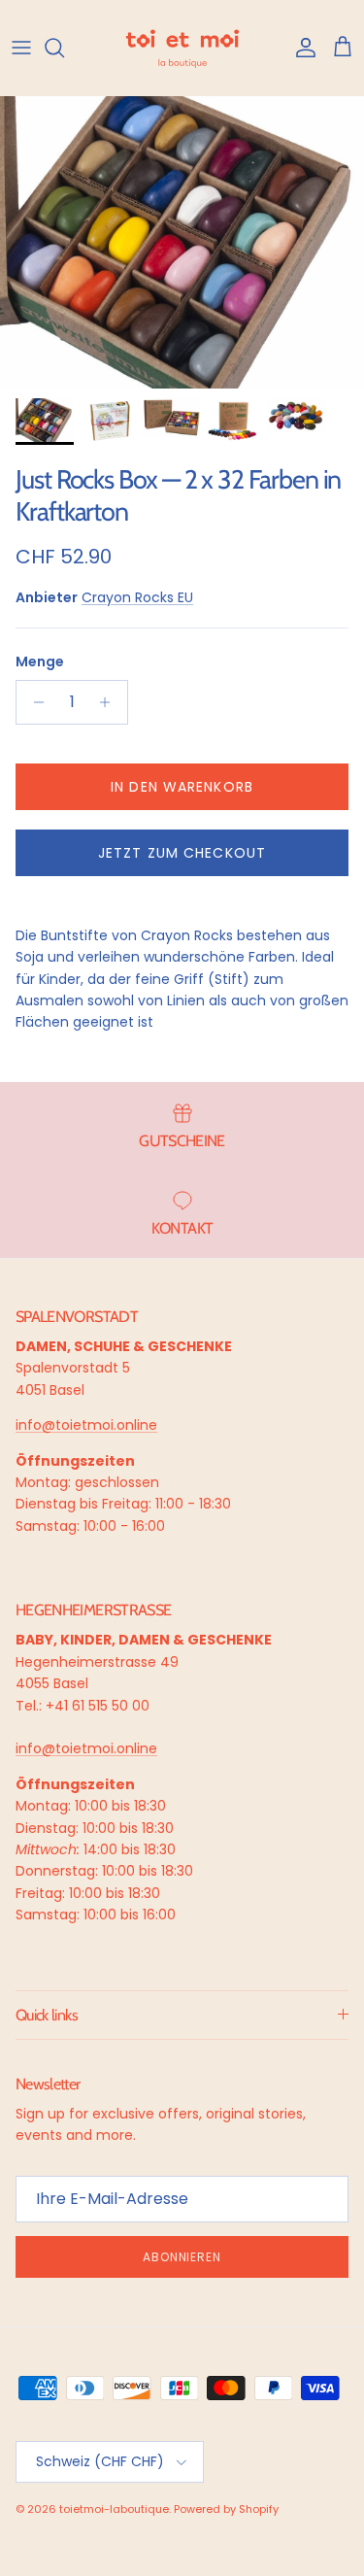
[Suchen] (64, 48)
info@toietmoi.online (86, 1425)
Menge (40, 662)
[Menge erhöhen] (110, 702)
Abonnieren (182, 2257)
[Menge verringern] (33, 702)
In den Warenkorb (182, 787)
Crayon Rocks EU (137, 597)
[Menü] (21, 48)
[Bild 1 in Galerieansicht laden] (182, 242)
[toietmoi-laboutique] (182, 48)
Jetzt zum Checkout (182, 853)
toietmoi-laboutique (114, 2509)
